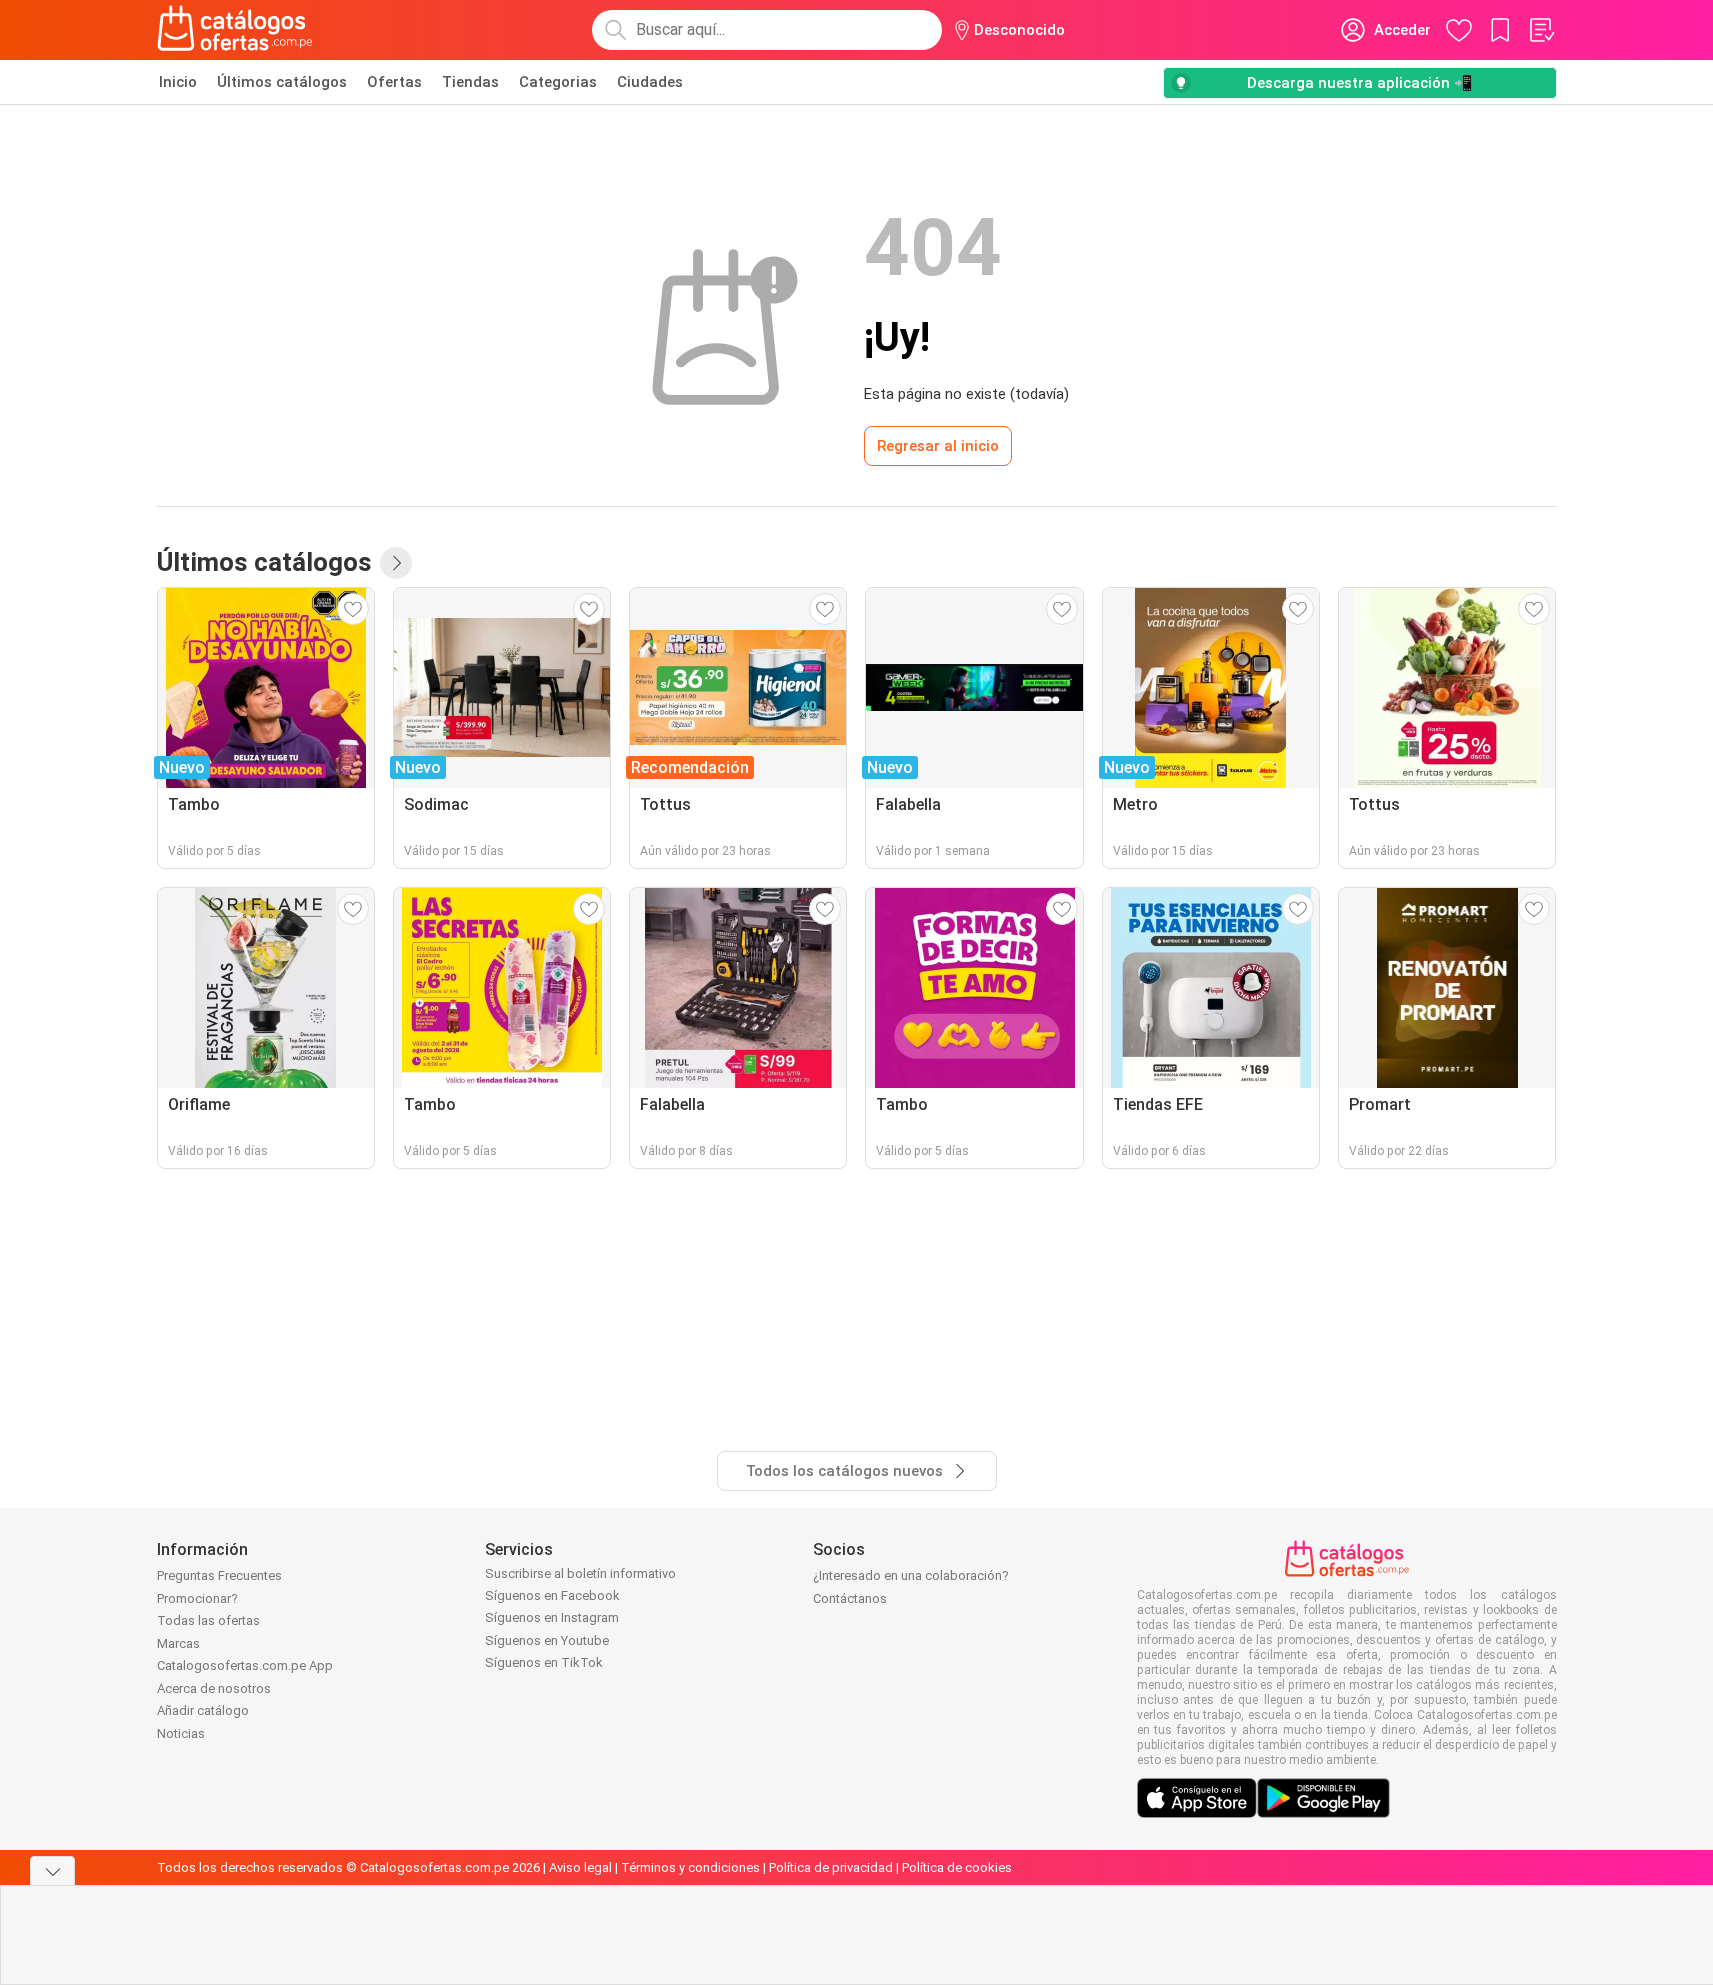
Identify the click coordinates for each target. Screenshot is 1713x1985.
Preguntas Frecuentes (219, 1575)
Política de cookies (957, 1867)
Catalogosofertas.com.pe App (245, 1665)
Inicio (178, 82)
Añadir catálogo (203, 1710)
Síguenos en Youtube (547, 1640)
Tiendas (470, 82)
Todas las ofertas (208, 1620)
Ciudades (650, 82)
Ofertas (394, 82)
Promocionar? (197, 1598)
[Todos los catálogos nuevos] (396, 563)
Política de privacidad (831, 1867)
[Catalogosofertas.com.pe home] (235, 30)
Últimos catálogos (282, 82)
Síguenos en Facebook (552, 1595)
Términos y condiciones (690, 1867)
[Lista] (1541, 30)
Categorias (558, 82)
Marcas (178, 1643)
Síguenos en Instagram (552, 1617)
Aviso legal (580, 1867)
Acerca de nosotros (214, 1688)
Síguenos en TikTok (544, 1662)
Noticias (181, 1733)
